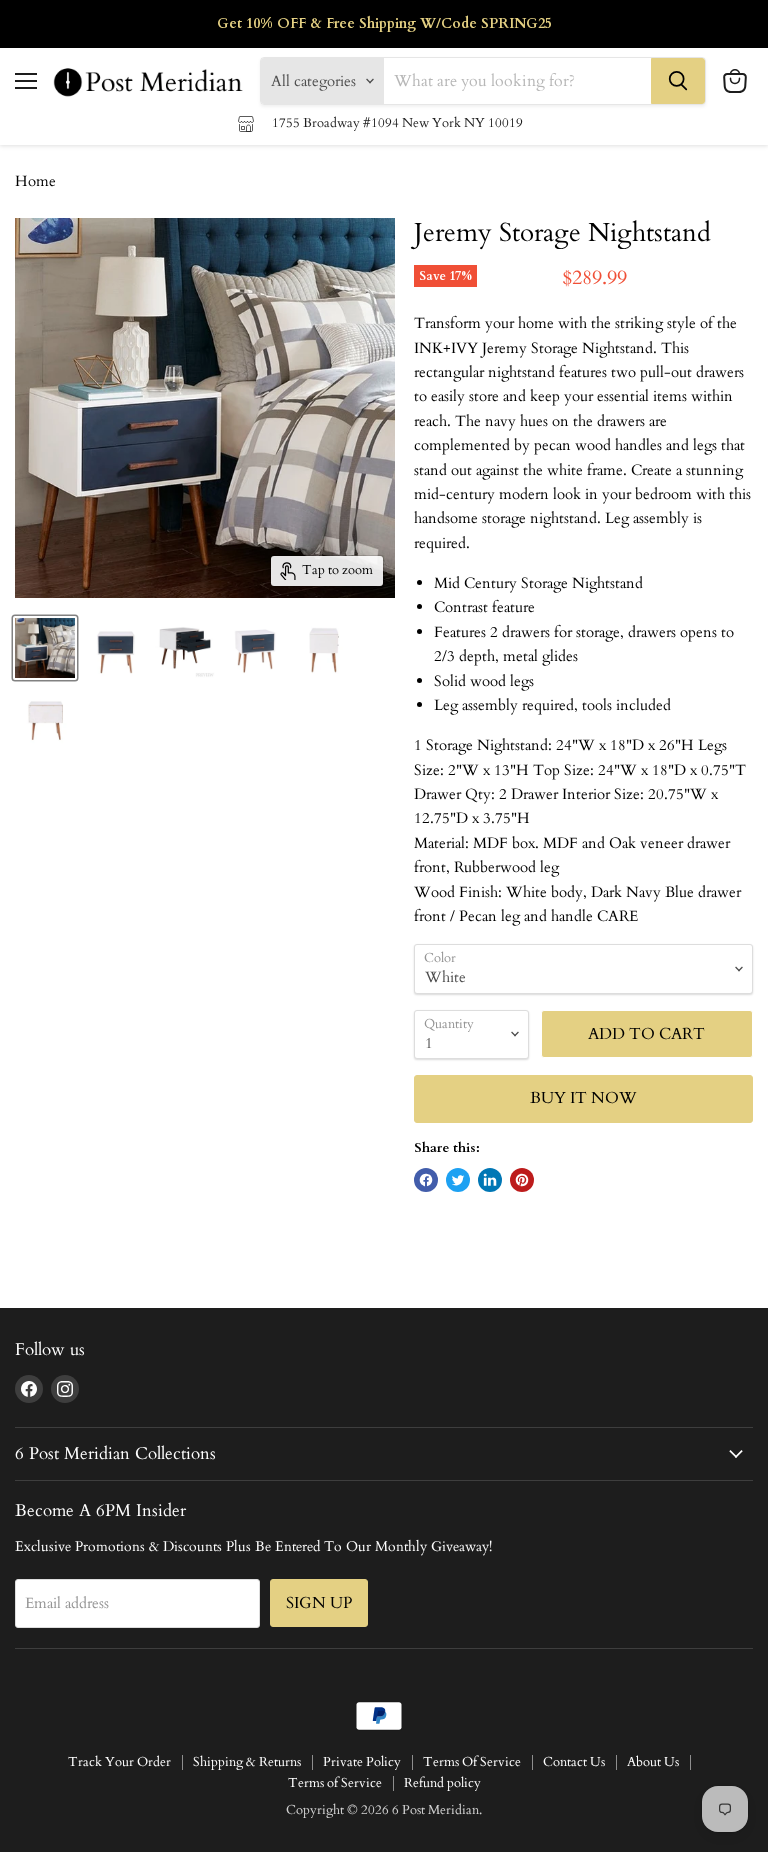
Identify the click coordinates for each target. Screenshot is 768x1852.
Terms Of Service (472, 1762)
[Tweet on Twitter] (458, 1180)
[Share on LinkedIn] (490, 1180)
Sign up (319, 1603)
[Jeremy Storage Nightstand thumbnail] (45, 648)
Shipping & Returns (247, 1762)
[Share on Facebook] (426, 1180)
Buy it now (583, 1098)
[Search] (678, 81)
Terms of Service (335, 1783)
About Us (653, 1762)
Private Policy (362, 1762)
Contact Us (574, 1762)
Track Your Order (119, 1762)
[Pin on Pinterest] (522, 1180)
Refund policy (442, 1783)
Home (35, 181)
